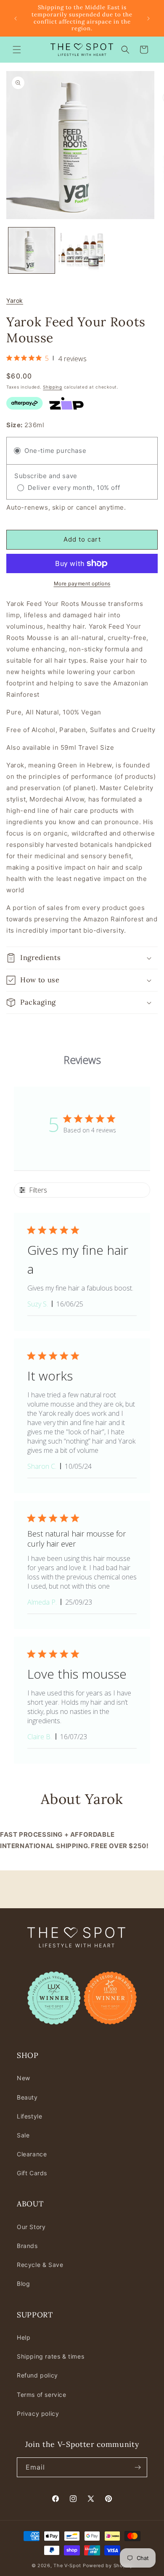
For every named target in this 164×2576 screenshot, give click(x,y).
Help (24, 2337)
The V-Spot (67, 2565)
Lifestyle (29, 2116)
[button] (17, 50)
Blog (23, 2284)
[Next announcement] (148, 19)
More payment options (82, 583)
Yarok (15, 300)
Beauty (27, 2097)
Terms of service (42, 2395)
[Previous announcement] (16, 19)
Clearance (32, 2154)
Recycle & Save (40, 2265)
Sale (23, 2135)
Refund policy (37, 2375)
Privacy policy (38, 2413)
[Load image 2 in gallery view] (82, 251)
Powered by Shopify (108, 2565)
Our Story (31, 2227)
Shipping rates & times (50, 2356)
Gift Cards (32, 2173)
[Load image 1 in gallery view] (32, 251)
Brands (27, 2246)
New (24, 2078)
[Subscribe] (138, 2467)
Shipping (53, 387)
